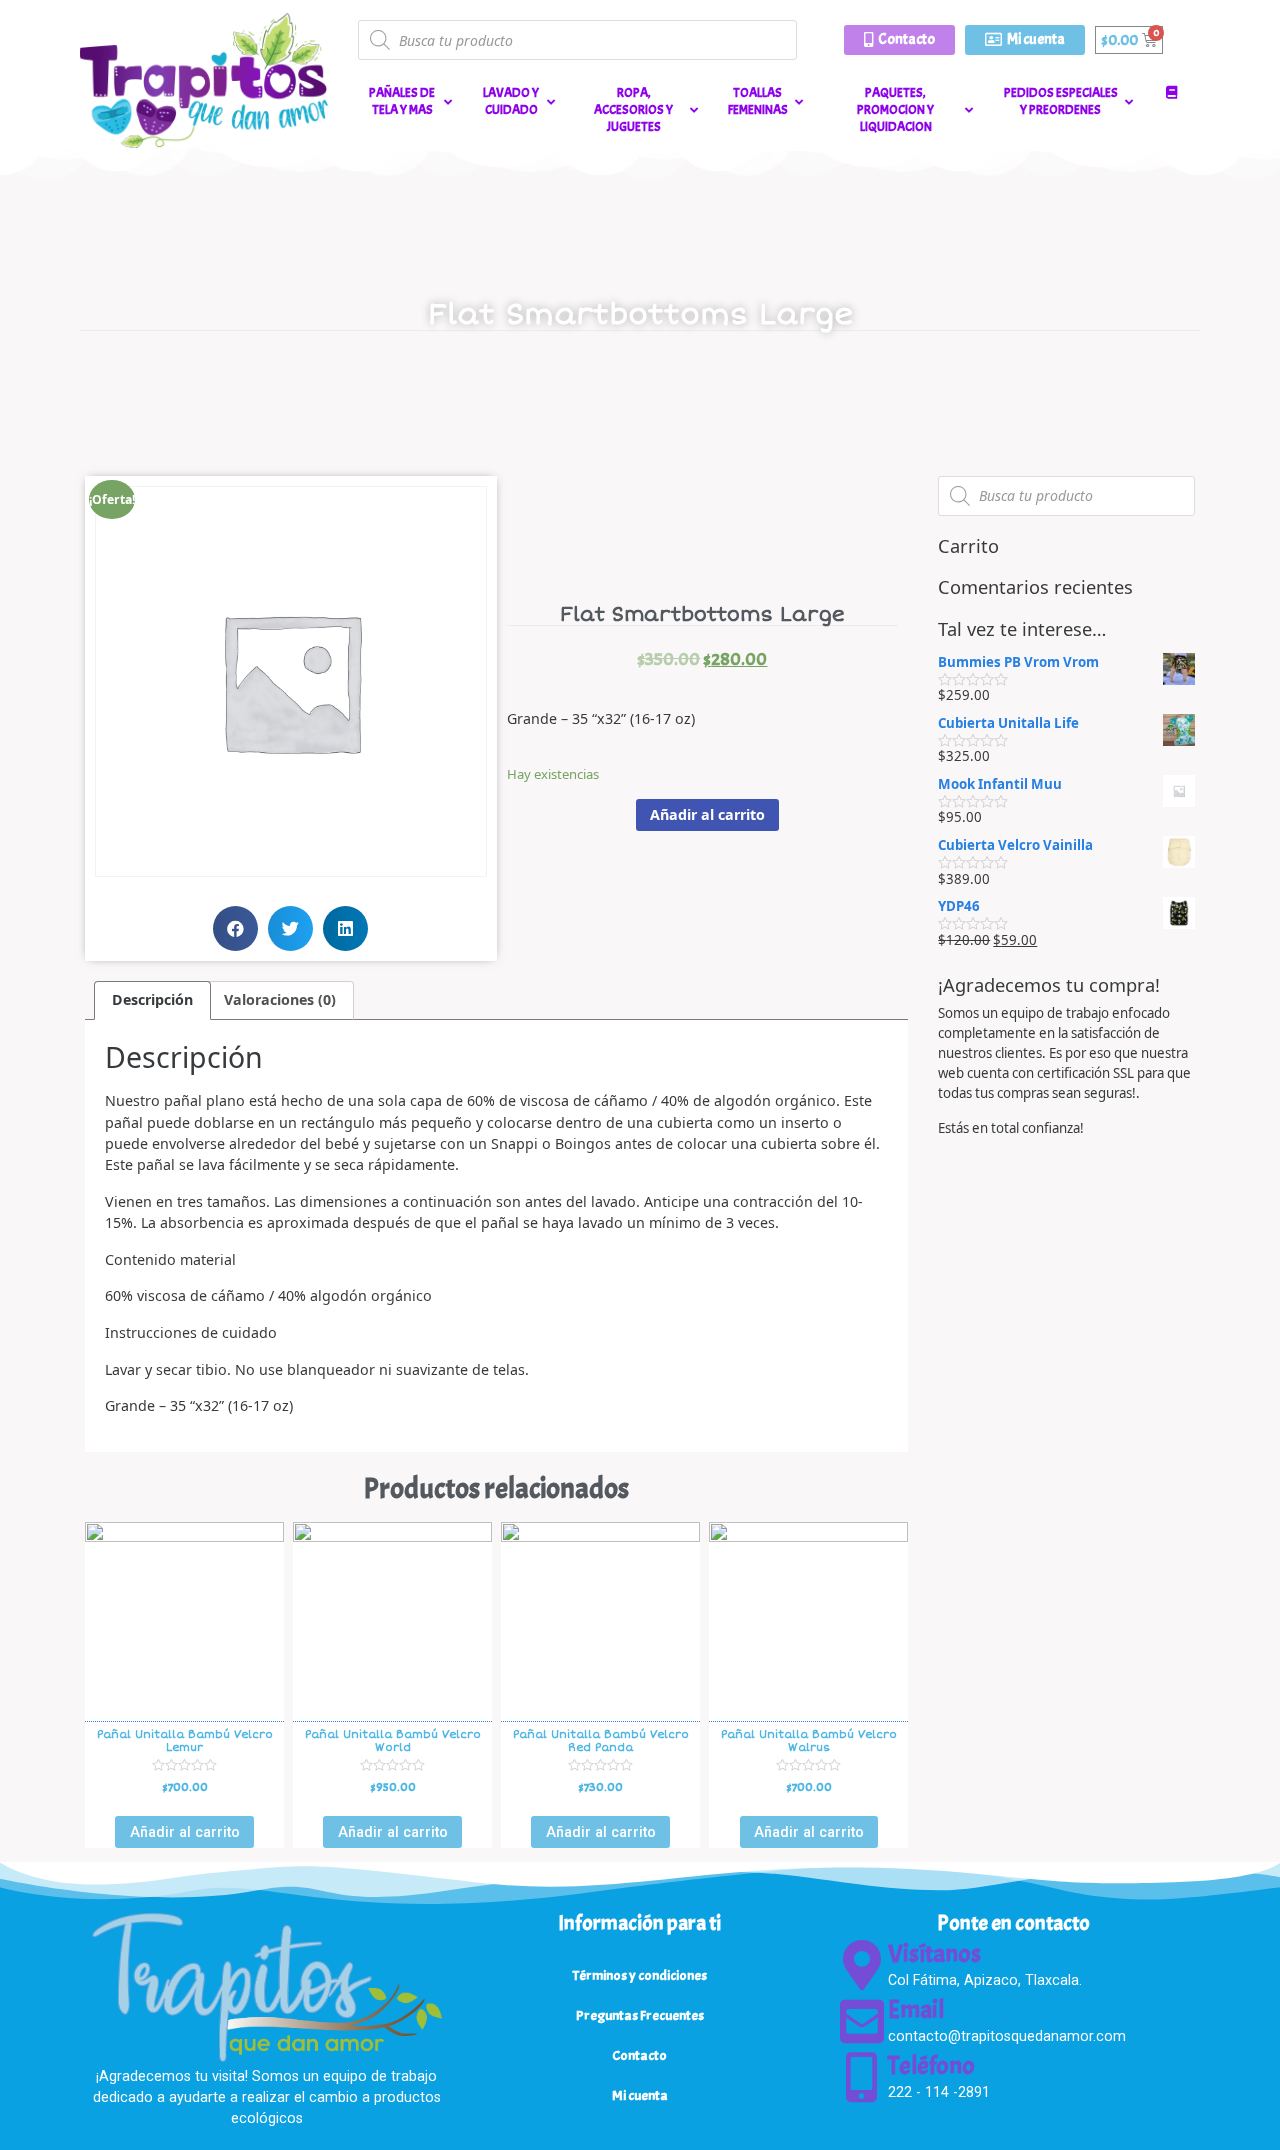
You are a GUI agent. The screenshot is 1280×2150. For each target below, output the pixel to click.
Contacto (639, 2055)
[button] (899, 40)
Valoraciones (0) (280, 999)
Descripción (152, 999)
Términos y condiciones (640, 1975)
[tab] (152, 1000)
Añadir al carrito (707, 814)
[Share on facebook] (235, 928)
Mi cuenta (640, 2095)
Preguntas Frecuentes (640, 2015)
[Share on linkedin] (345, 928)
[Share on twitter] (290, 928)
